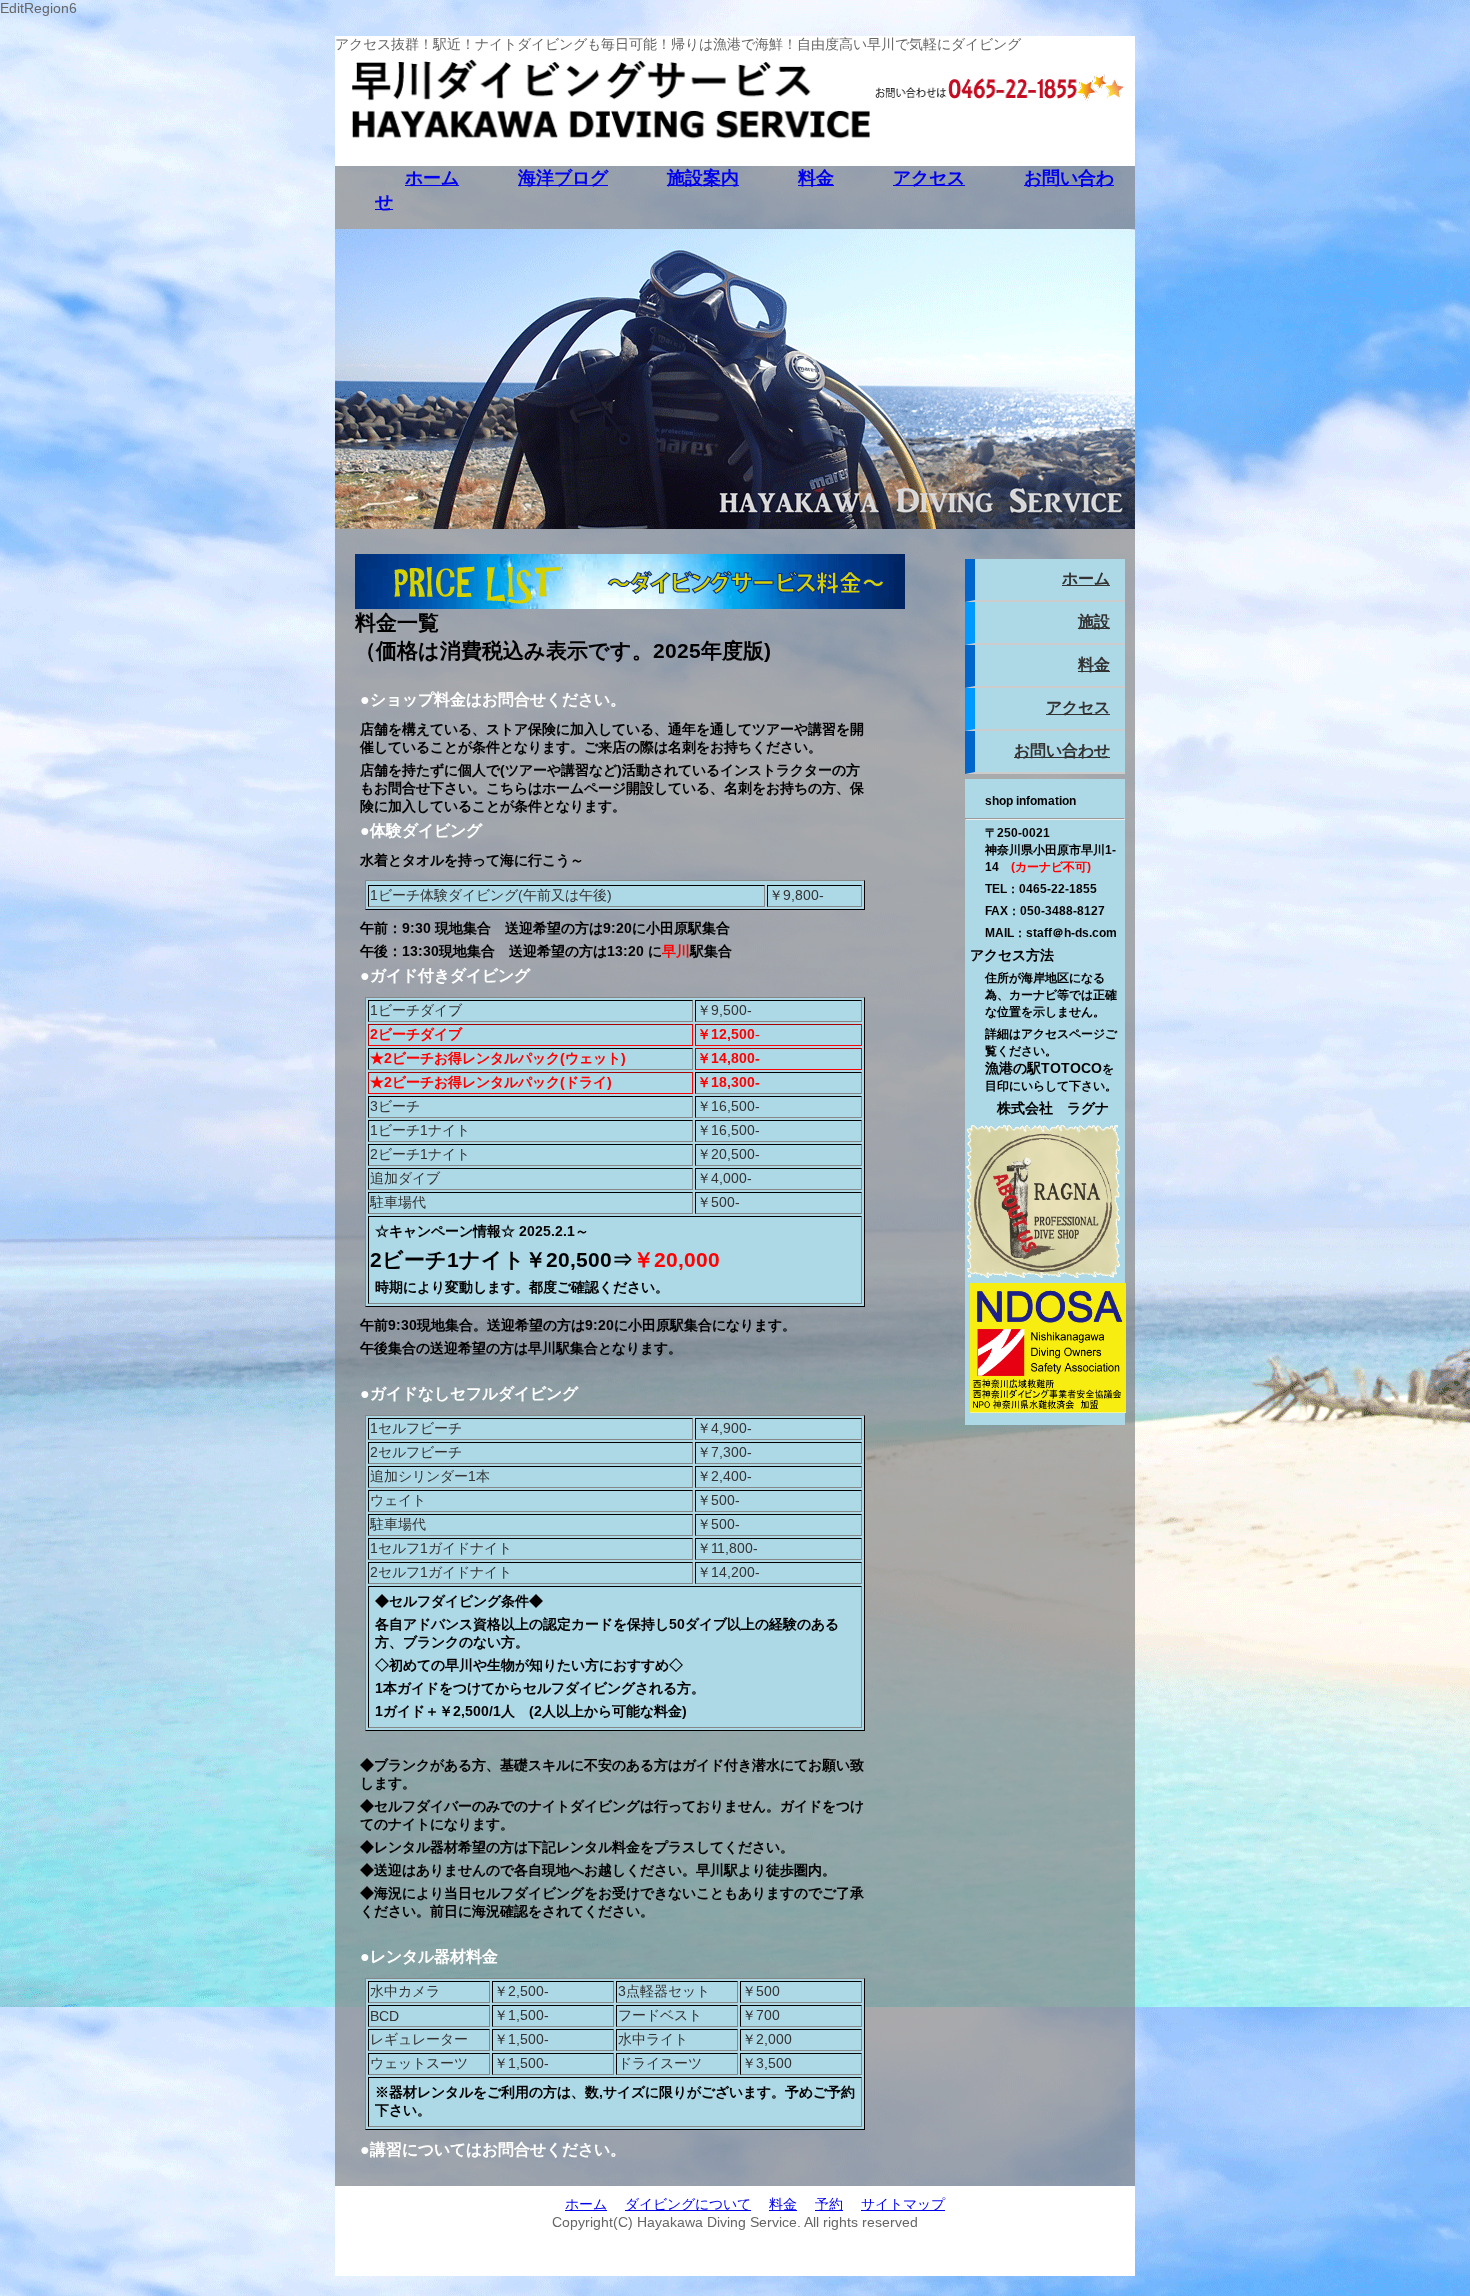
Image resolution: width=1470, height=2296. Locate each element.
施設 (1094, 621)
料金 (816, 178)
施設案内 (703, 178)
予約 (829, 2204)
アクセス (929, 178)
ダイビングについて (688, 2204)
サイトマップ (903, 2204)
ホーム (432, 178)
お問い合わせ (1062, 750)
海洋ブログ (563, 178)
